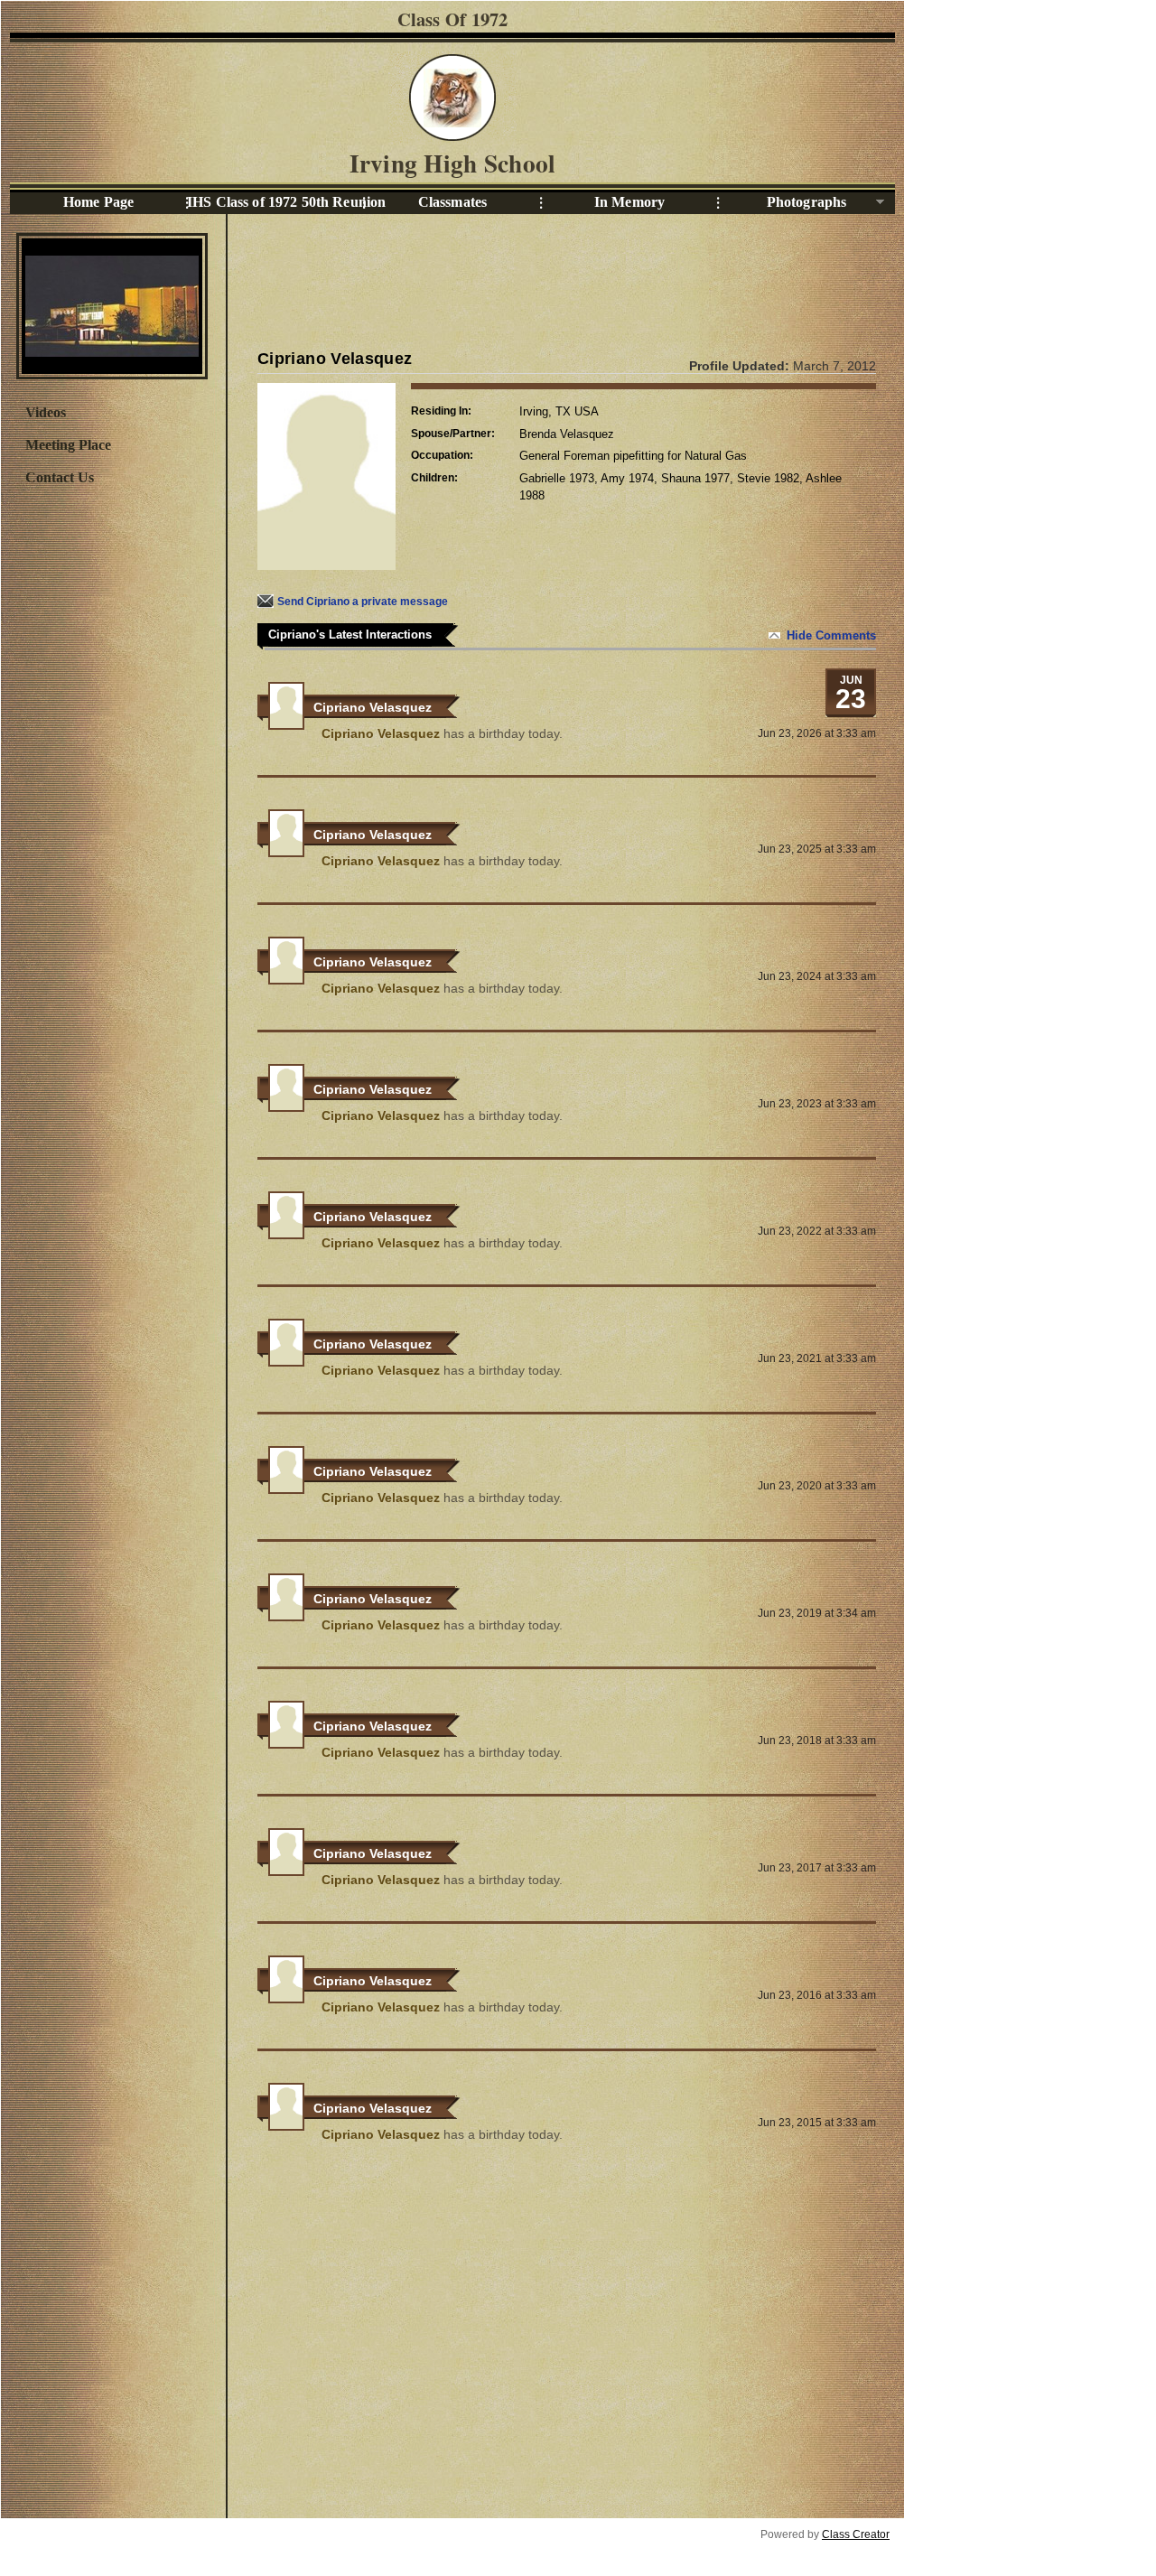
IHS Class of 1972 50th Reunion (275, 202)
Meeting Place (68, 445)
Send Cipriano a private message (363, 602)
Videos (46, 412)
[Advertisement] (111, 792)
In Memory (629, 202)
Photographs (782, 203)
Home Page (98, 202)
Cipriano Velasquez (373, 707)
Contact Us (60, 477)
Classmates (452, 202)
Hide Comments (831, 635)
